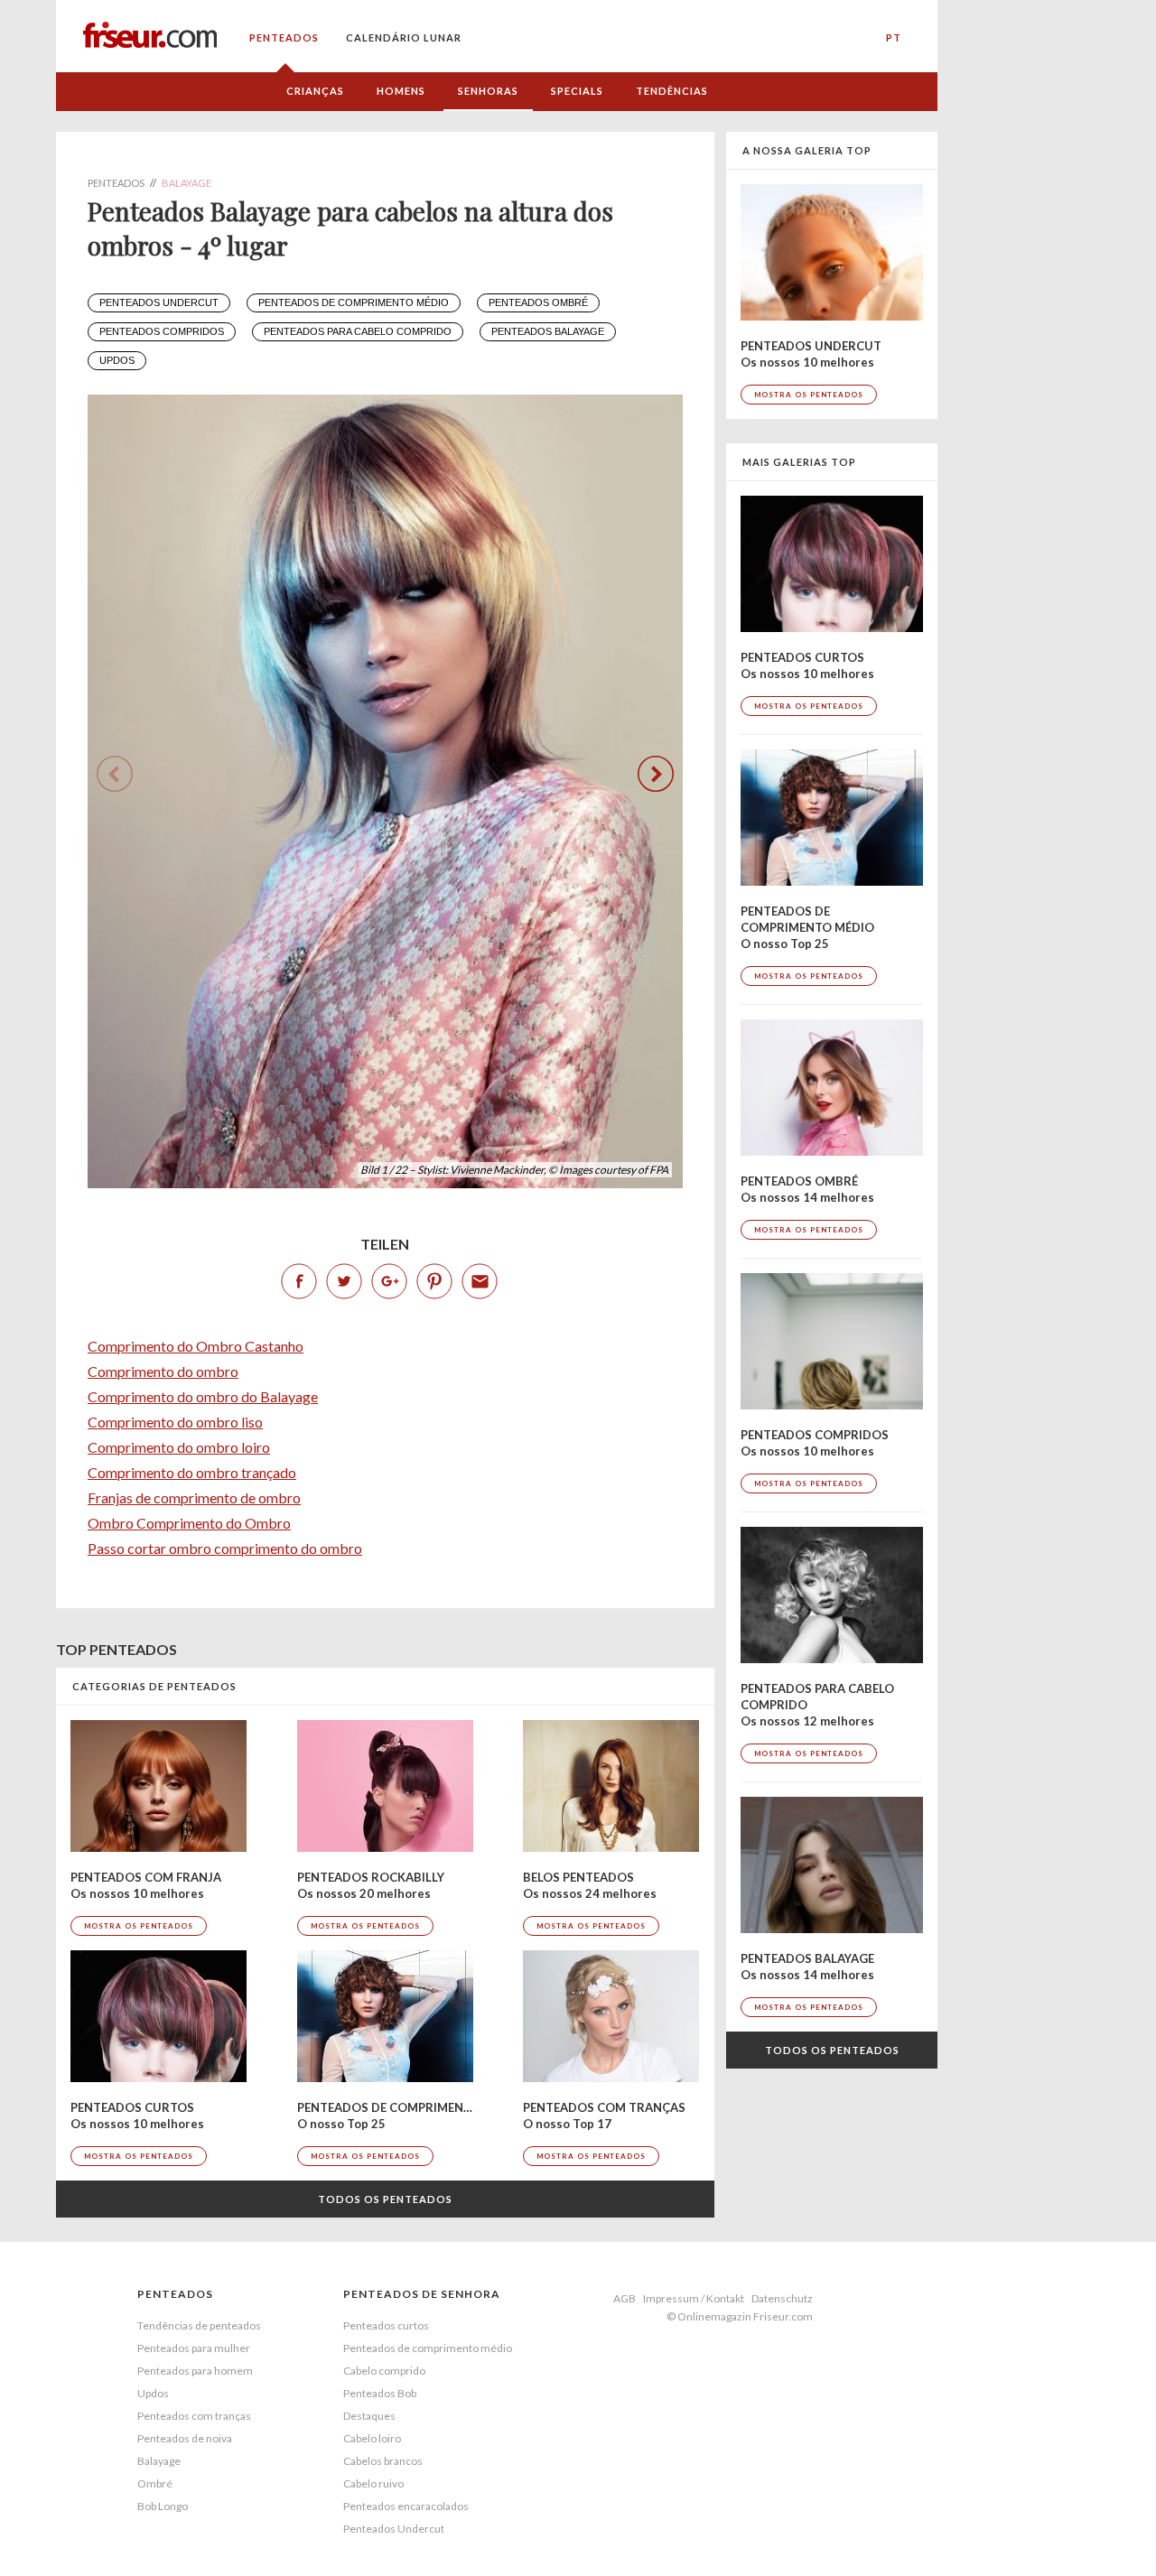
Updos (117, 360)
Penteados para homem (195, 2371)
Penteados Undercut (159, 302)
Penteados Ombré (538, 302)
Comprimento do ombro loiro (179, 1447)
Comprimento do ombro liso (175, 1422)
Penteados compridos (162, 331)
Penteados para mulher (194, 2348)
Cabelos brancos (383, 2461)
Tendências (672, 91)
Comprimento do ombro (163, 1371)
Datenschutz (782, 2298)
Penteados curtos (386, 2325)
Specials (577, 91)
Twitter (344, 1281)
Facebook (299, 1281)
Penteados (284, 37)
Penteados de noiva (185, 2438)
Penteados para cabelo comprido (358, 331)
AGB (625, 2298)
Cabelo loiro (372, 2438)
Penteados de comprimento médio (354, 302)
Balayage (159, 2461)
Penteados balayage (548, 331)
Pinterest (434, 1281)
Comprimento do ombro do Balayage (203, 1396)
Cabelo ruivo (373, 2483)
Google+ (389, 1281)
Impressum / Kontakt (694, 2298)
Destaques (369, 2416)
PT (894, 37)
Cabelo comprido (384, 2371)
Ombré (155, 2483)
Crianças (315, 91)
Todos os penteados (385, 2199)
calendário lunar (404, 37)
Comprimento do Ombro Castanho (196, 1346)
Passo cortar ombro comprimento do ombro (225, 1548)
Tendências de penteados (199, 2325)
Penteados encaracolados (406, 2506)
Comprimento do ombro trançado (192, 1472)
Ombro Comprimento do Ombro (189, 1523)
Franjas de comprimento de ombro (194, 1497)
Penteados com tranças (194, 2416)
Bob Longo (163, 2506)
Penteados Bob (380, 2393)
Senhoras (488, 91)
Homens (401, 91)
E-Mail (480, 1281)
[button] (656, 774)
